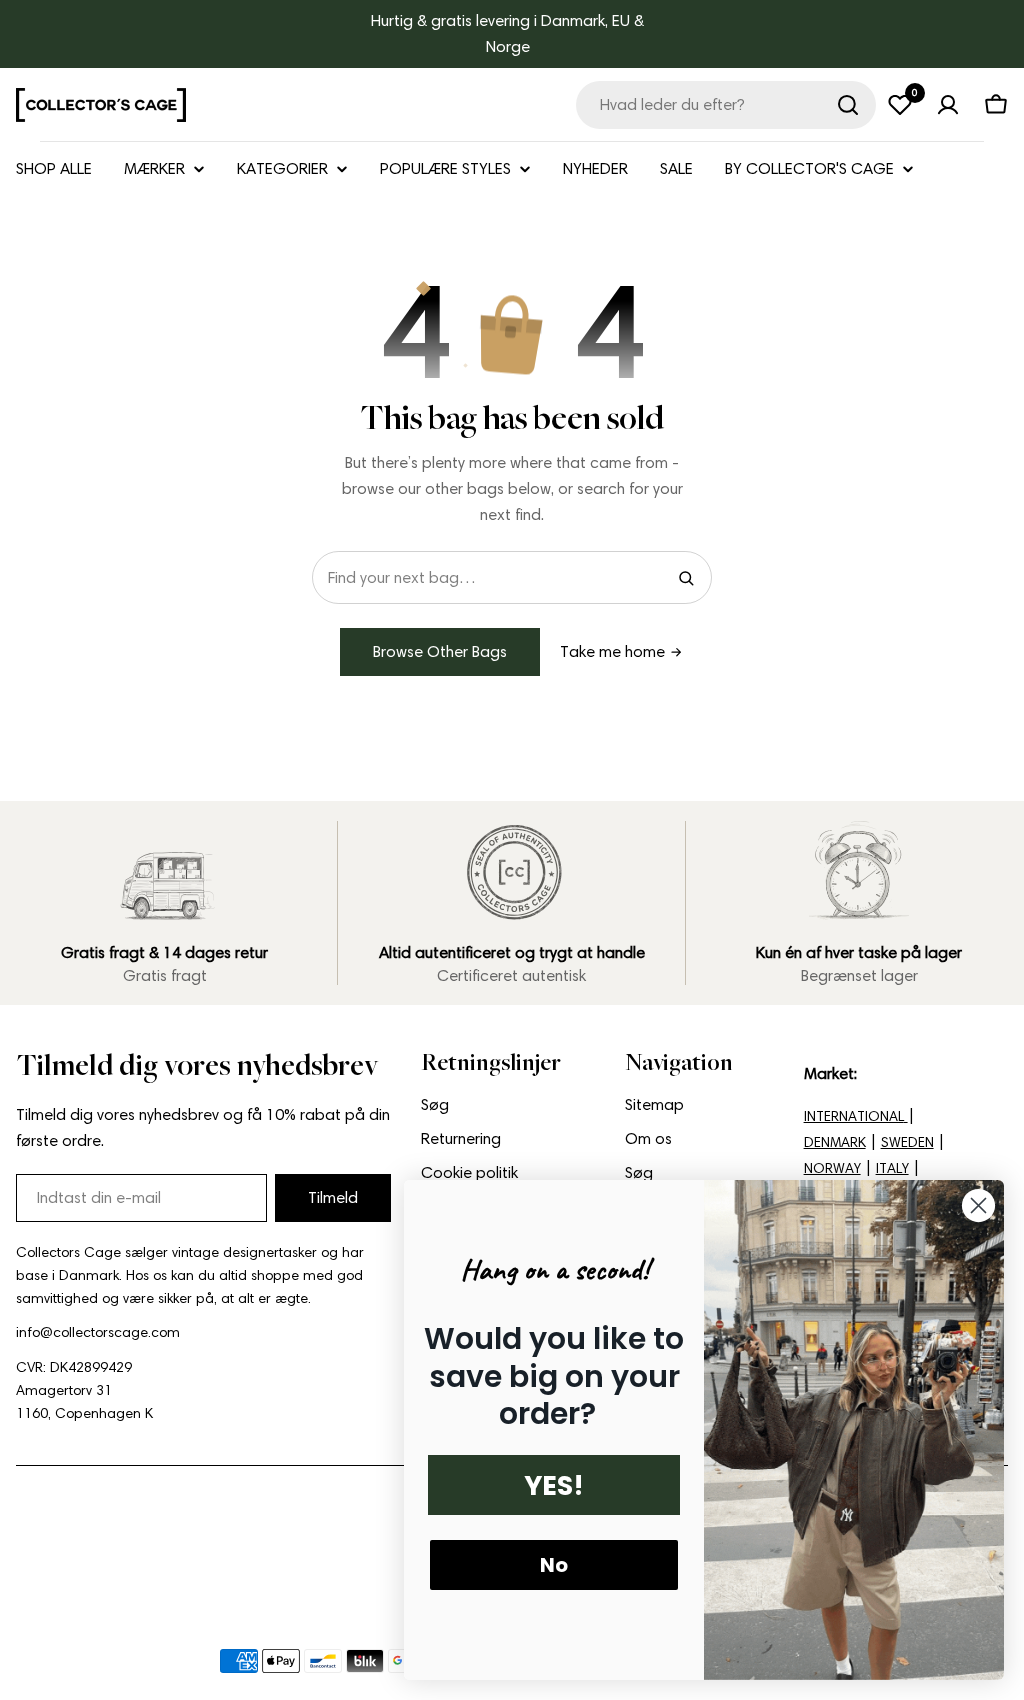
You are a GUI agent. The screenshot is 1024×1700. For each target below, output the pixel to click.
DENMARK (835, 1142)
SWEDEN (907, 1142)
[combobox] (726, 105)
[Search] (686, 578)
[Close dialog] (978, 1205)
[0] (900, 105)
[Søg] (848, 105)
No (554, 1565)
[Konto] (948, 105)
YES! (554, 1485)
